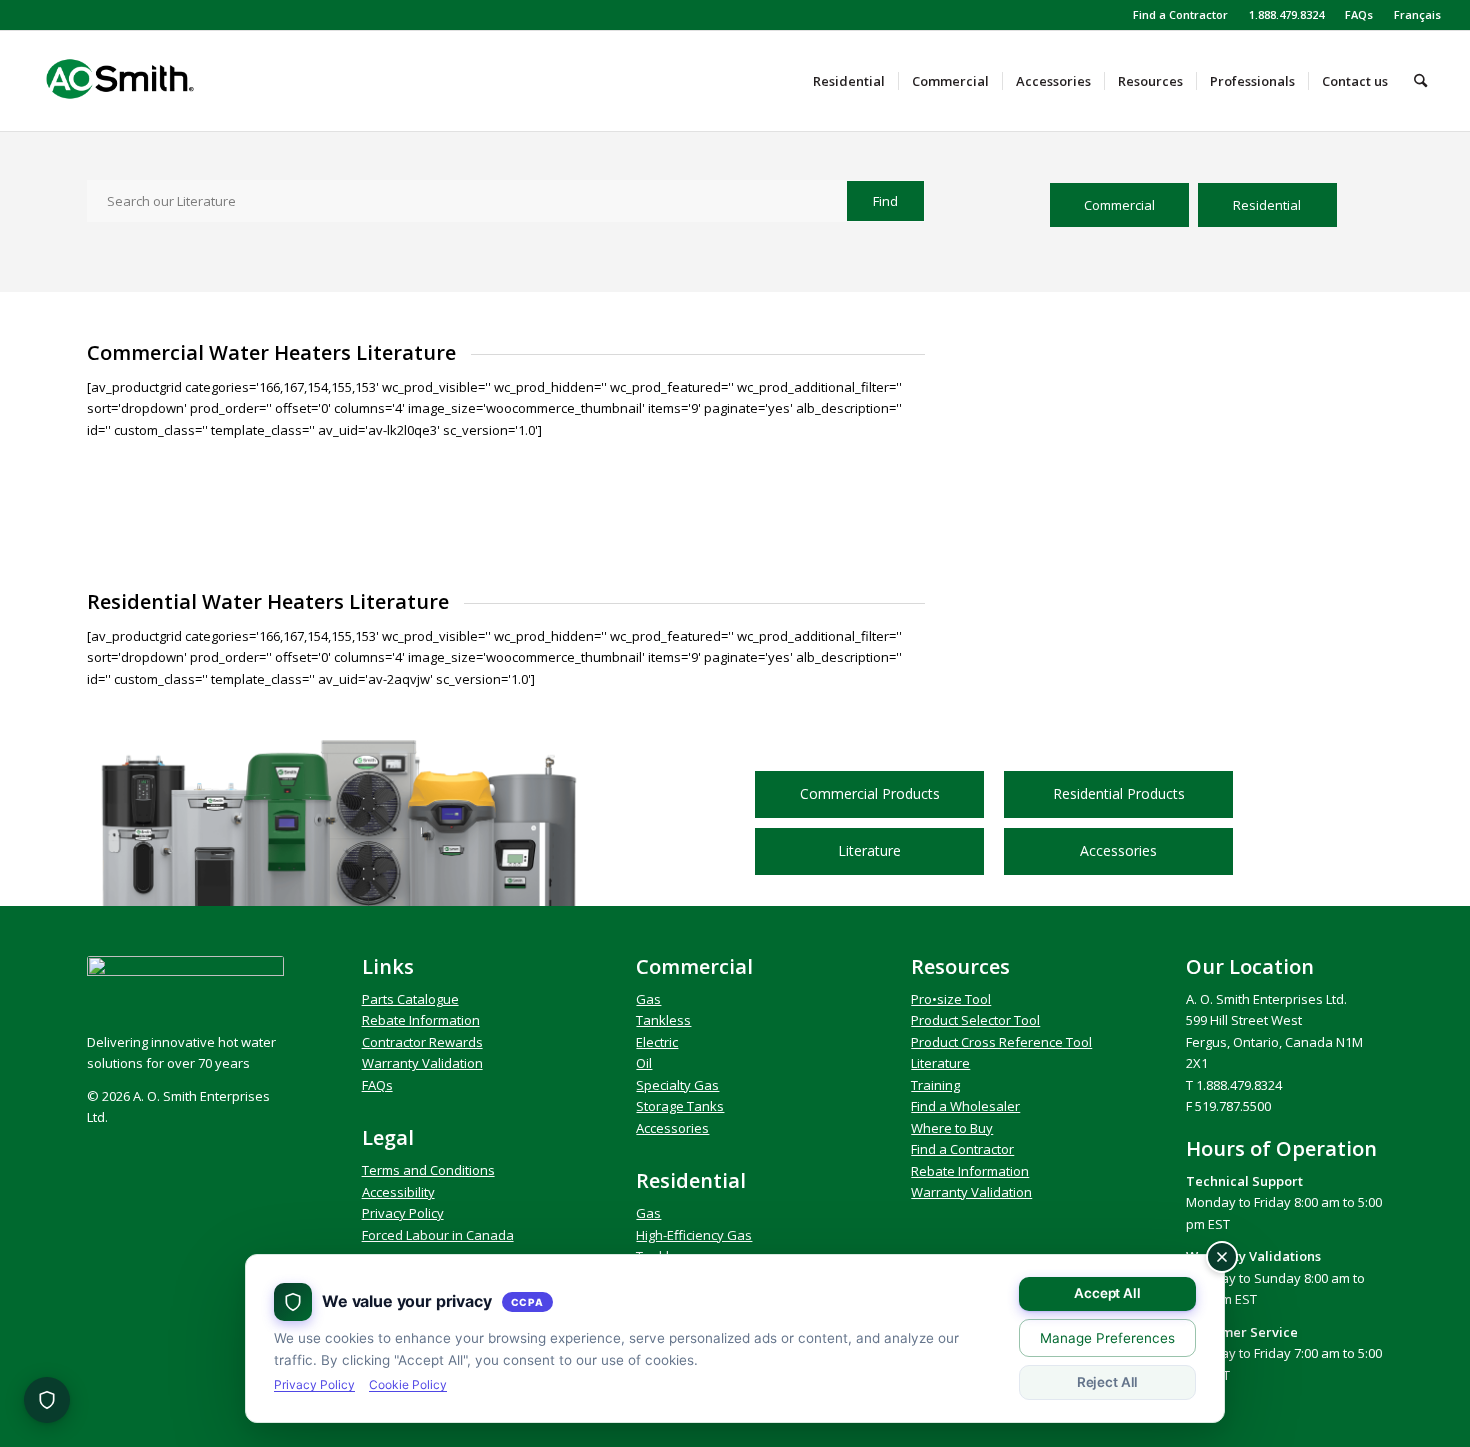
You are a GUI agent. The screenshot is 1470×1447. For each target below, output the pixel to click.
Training (935, 1085)
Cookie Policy (408, 1384)
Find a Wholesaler (965, 1106)
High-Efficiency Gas (694, 1235)
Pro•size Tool (951, 999)
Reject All (1108, 1382)
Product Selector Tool (975, 1020)
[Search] (1420, 81)
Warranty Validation (422, 1063)
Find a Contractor (1180, 14)
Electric (657, 1042)
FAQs (1359, 14)
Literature (940, 1063)
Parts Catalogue (410, 999)
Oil (644, 1063)
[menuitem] (1181, 15)
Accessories (672, 1128)
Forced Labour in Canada (438, 1235)
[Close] (1222, 1257)
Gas (648, 999)
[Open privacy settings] (47, 1400)
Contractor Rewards (422, 1042)
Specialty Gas (677, 1085)
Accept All (1107, 1293)
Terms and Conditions (428, 1170)
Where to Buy (952, 1128)
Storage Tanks (680, 1106)
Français (1417, 14)
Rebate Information (421, 1020)
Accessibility (398, 1192)
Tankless (663, 1020)
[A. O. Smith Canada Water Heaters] (154, 81)
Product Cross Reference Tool (1001, 1042)
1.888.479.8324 (1286, 14)
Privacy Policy (403, 1213)
